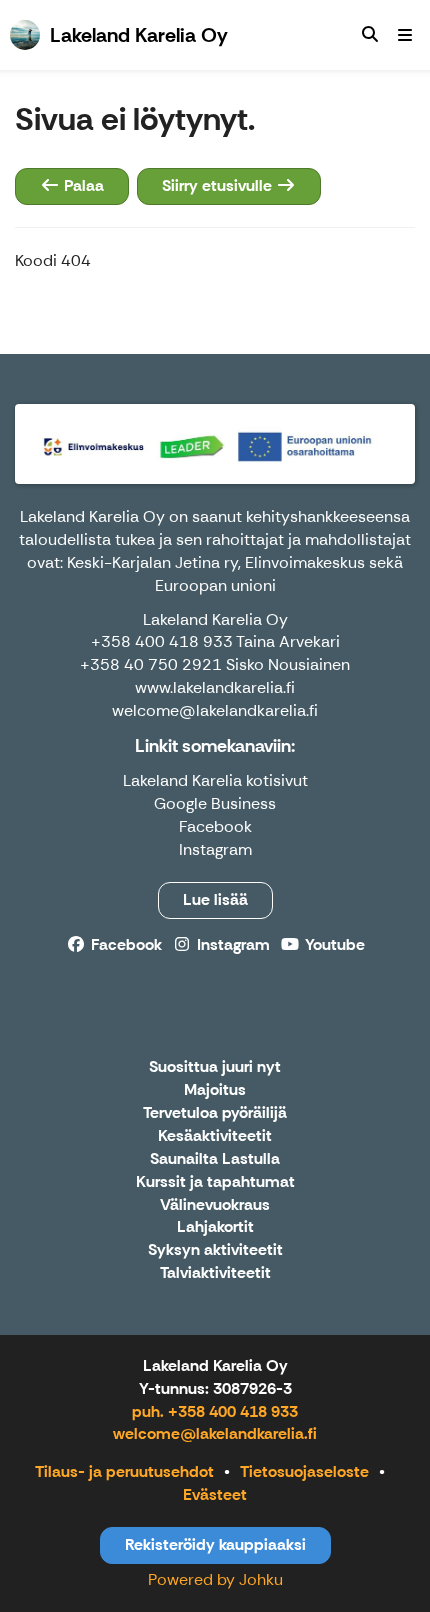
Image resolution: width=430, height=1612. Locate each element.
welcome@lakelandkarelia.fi (215, 1433)
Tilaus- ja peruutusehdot (124, 1471)
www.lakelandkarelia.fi (215, 687)
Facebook (215, 826)
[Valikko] (405, 35)
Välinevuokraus (215, 1205)
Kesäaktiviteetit (215, 1136)
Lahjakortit (215, 1227)
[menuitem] (370, 35)
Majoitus (215, 1090)
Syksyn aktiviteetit (215, 1250)
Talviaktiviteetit (215, 1273)
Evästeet (215, 1494)
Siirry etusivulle (219, 185)
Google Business (215, 803)
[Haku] (370, 35)
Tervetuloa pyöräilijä (215, 1113)
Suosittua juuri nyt (215, 1067)
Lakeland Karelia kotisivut (215, 780)
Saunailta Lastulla (215, 1159)
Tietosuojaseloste (304, 1471)
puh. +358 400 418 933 (215, 1411)
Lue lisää (215, 899)
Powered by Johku (215, 1579)
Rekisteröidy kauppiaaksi (215, 1544)
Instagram (215, 849)
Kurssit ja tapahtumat (215, 1182)
